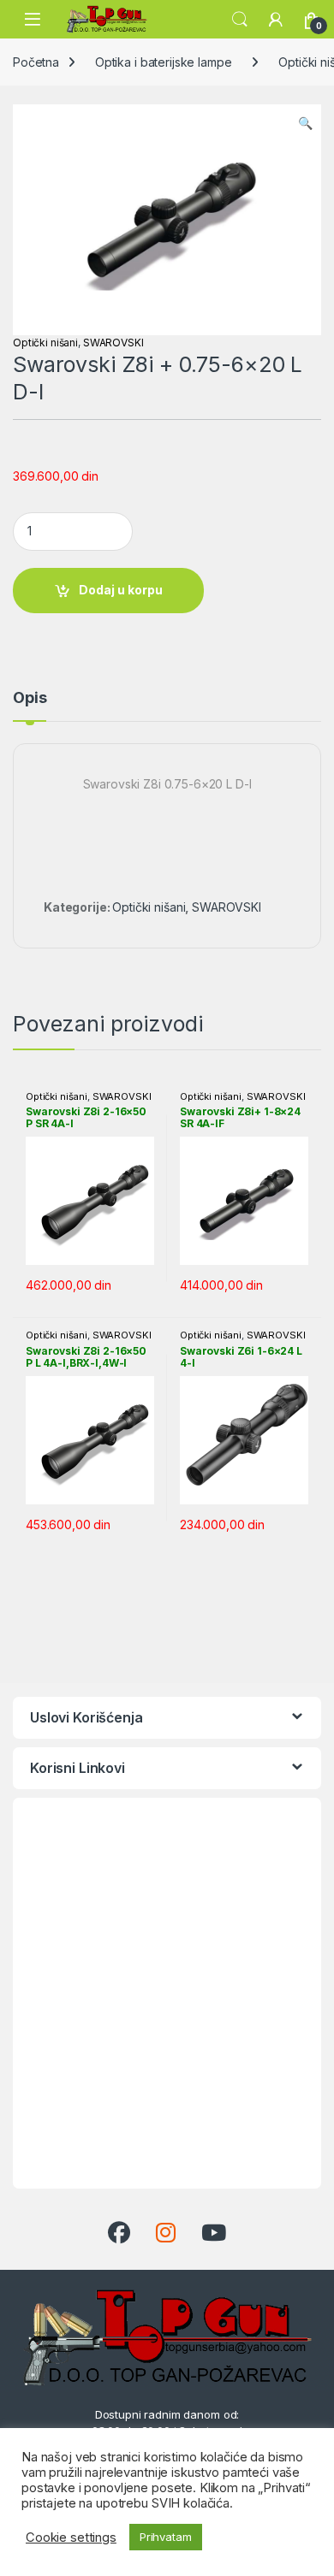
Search (240, 20)
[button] (305, 123)
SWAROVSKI (113, 343)
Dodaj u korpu (121, 590)
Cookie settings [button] (71, 2538)
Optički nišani (45, 343)
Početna (36, 62)
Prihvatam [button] (166, 2537)
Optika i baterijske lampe (164, 62)
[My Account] (276, 20)
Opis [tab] (30, 698)
